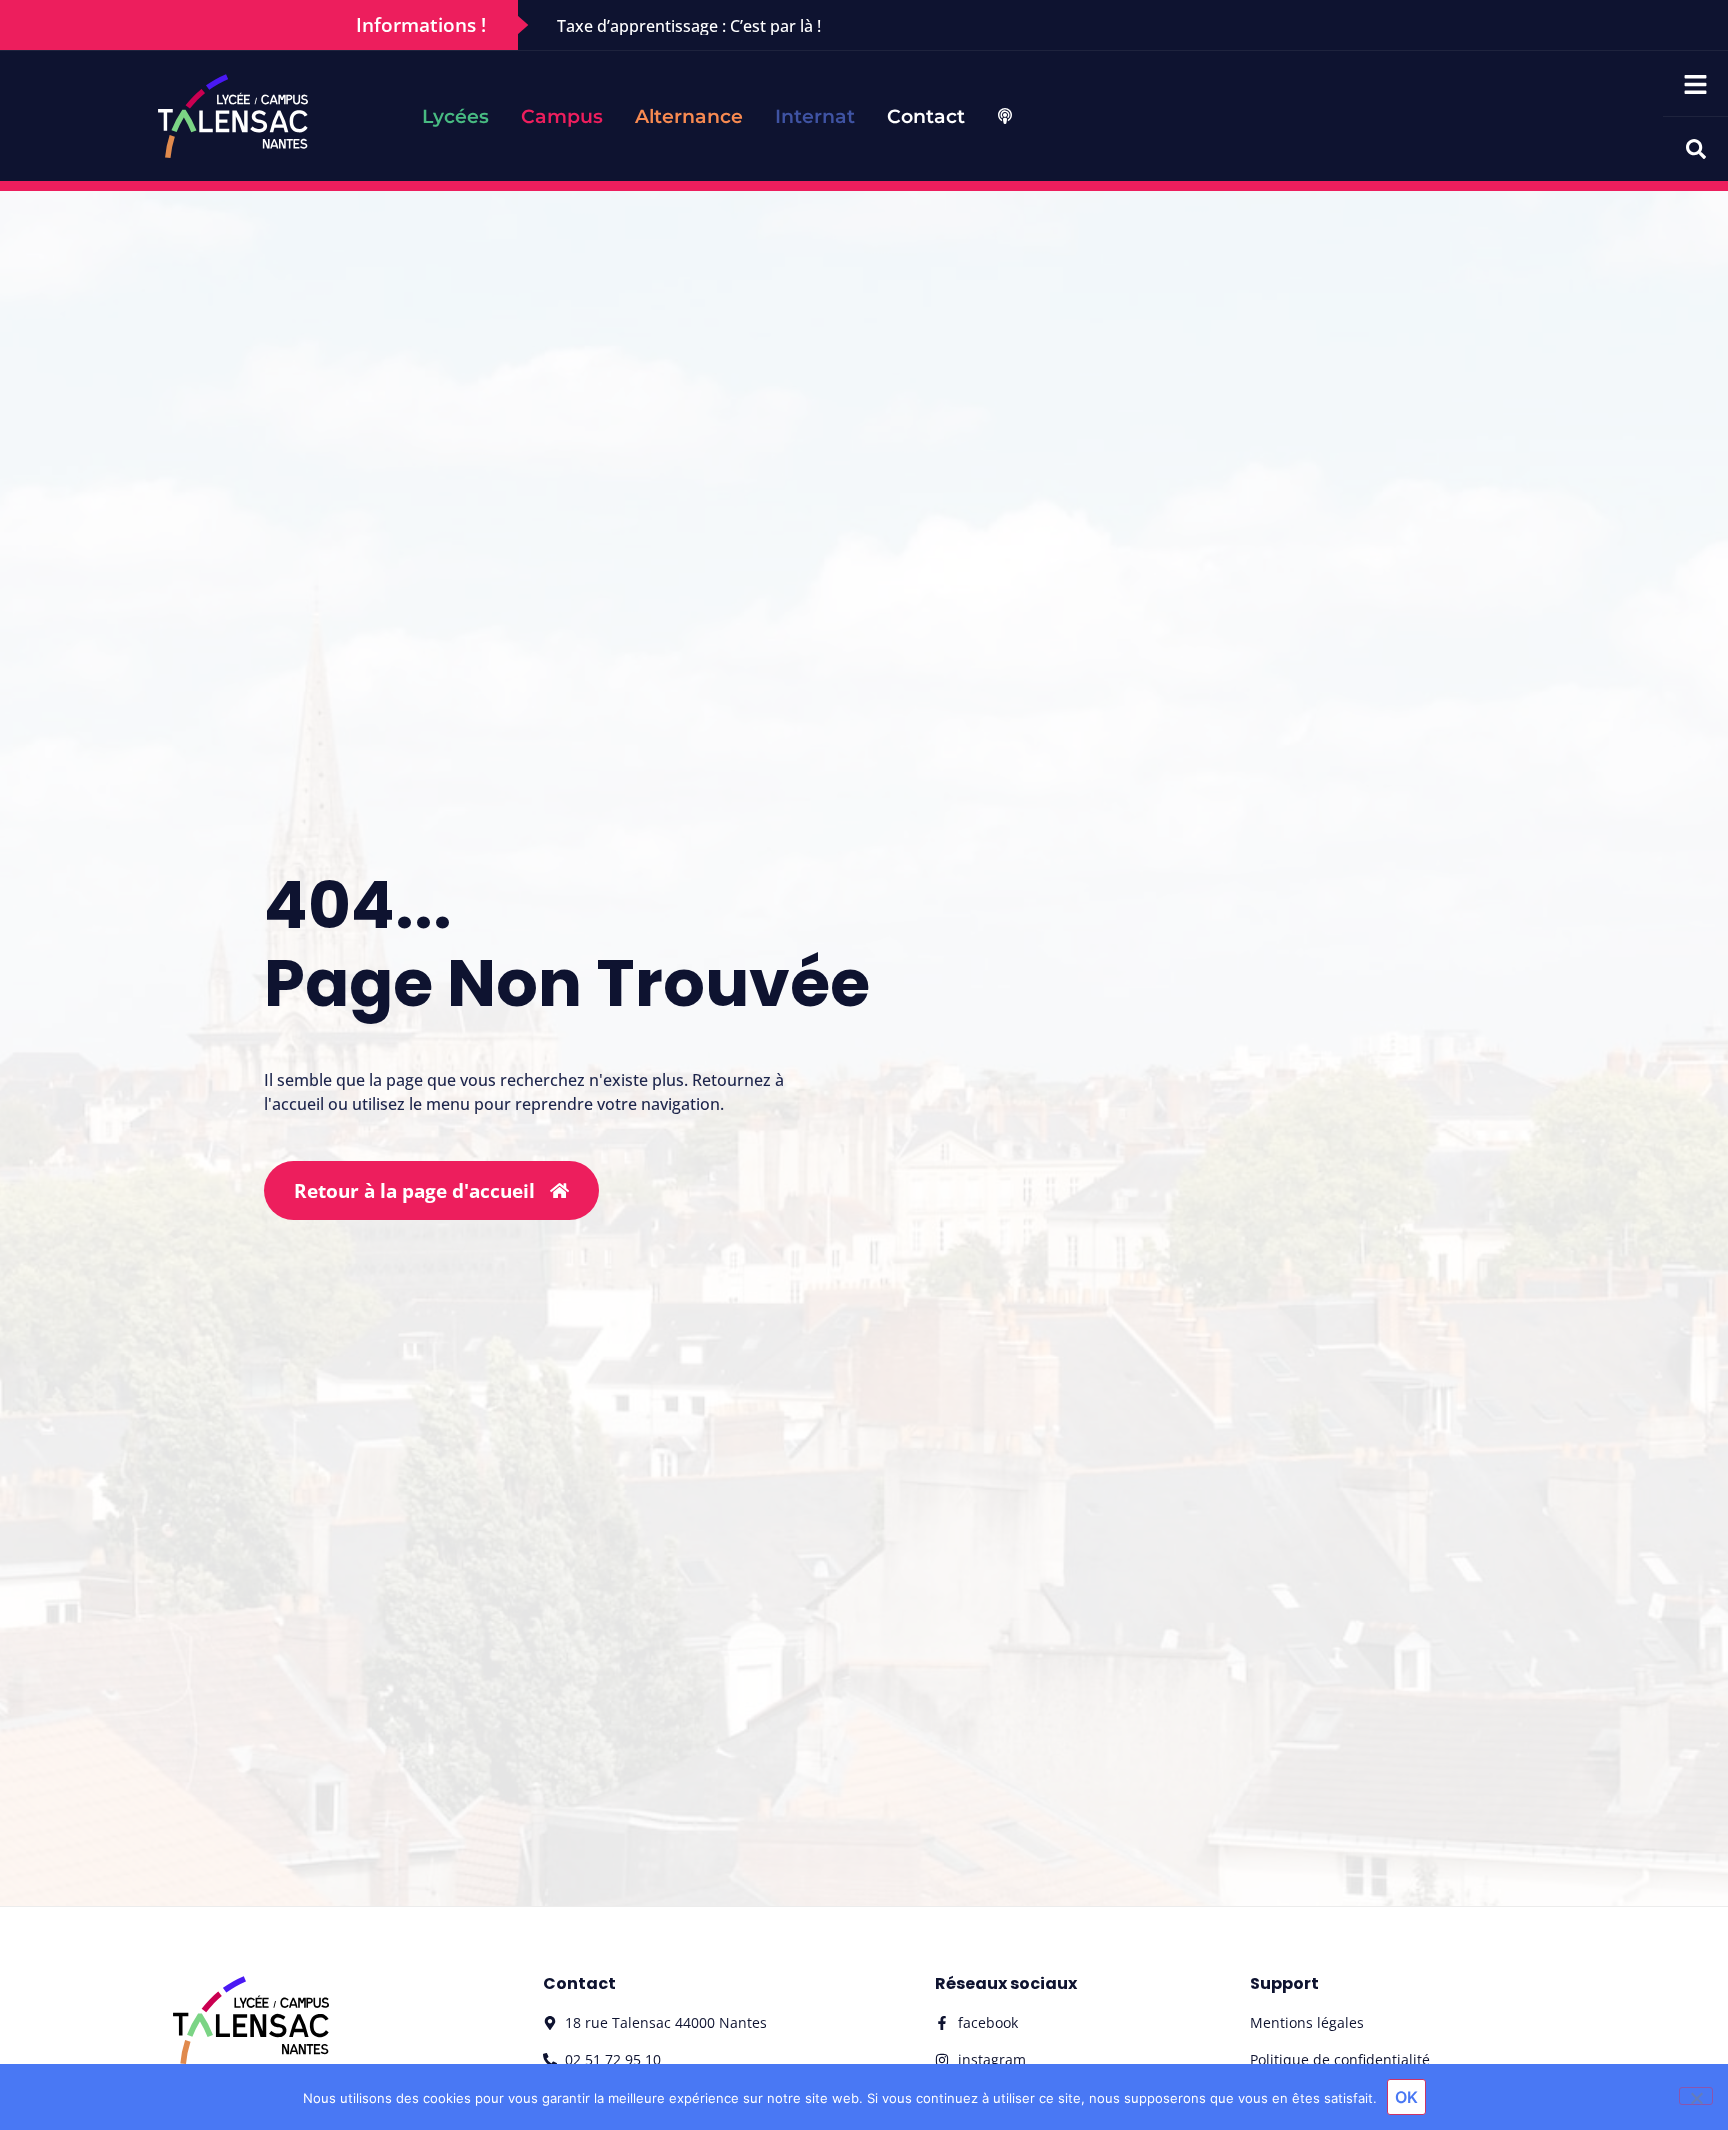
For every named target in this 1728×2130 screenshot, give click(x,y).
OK (1406, 2097)
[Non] (1696, 2096)
